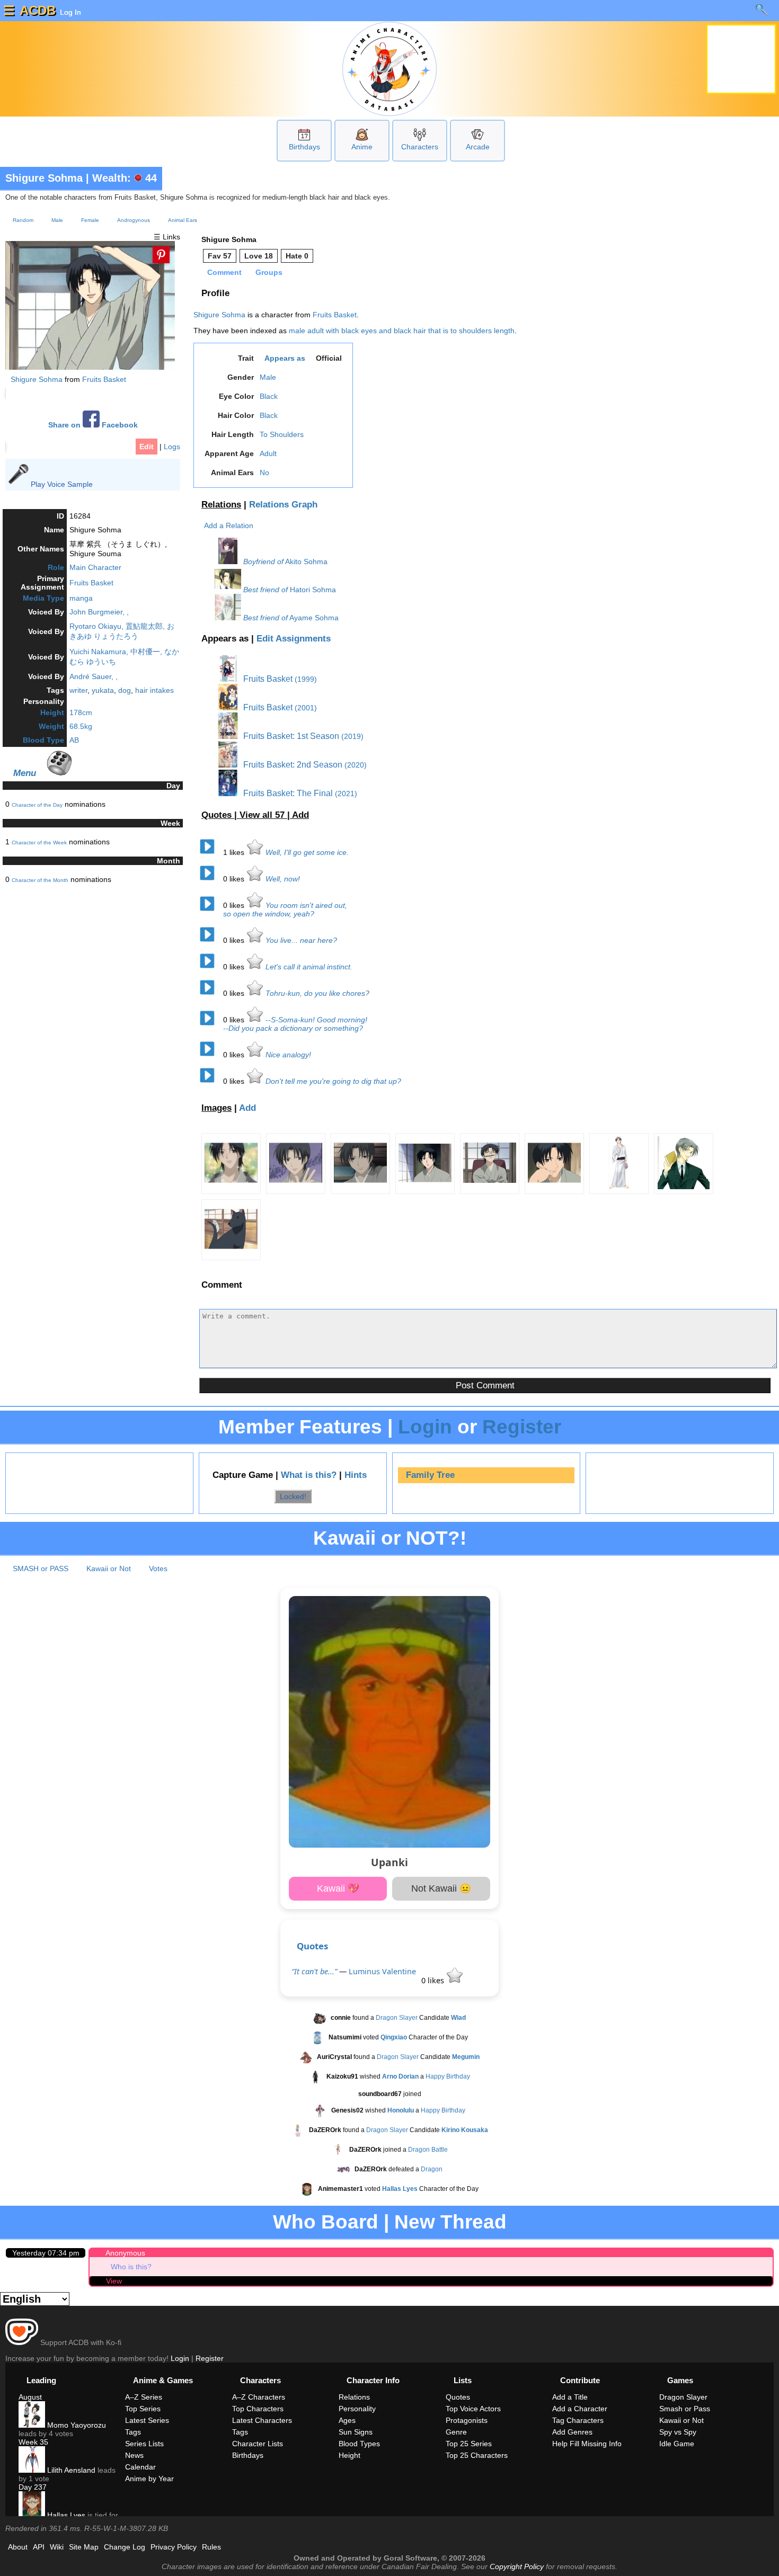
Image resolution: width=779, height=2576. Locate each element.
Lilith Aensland (70, 2470)
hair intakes (154, 690)
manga (81, 598)
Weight (51, 726)
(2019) (352, 736)
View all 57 (263, 815)
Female (90, 220)
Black (269, 396)
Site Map (84, 2547)
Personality (357, 2409)
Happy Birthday (448, 2076)
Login (425, 1427)
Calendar (140, 2467)
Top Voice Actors (473, 2409)
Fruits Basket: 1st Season (290, 736)
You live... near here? (301, 940)
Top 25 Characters (477, 2455)
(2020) (356, 765)
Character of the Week (39, 843)
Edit (147, 447)
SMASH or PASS (41, 1568)
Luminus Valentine (382, 1971)
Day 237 (33, 2487)
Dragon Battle (428, 2150)
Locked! (293, 1496)
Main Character (95, 567)
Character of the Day (37, 805)
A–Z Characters (259, 2397)
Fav (220, 256)
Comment (224, 272)
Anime (362, 147)
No (264, 473)
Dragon (432, 2169)
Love (259, 256)
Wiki (57, 2547)
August (30, 2397)
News (134, 2455)
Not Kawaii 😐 (441, 1888)
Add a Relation (229, 525)
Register (522, 1427)
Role (56, 567)
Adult (268, 453)
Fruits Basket (104, 379)
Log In (69, 12)
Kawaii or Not (109, 1568)
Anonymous (125, 2253)
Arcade (478, 147)
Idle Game (677, 2444)
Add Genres (572, 2432)
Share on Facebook (93, 425)
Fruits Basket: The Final (287, 793)
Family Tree (430, 1475)
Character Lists (258, 2444)
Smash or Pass (685, 2409)
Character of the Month (40, 880)
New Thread (450, 2222)
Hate (297, 256)
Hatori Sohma (313, 590)
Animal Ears (183, 220)
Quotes (312, 1946)
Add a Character (580, 2409)
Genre (456, 2432)
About (18, 2547)
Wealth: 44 (125, 178)
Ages (347, 2420)
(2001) (306, 708)
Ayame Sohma (314, 618)
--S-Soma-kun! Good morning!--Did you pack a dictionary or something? (295, 1024)
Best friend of (265, 590)
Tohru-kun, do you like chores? (317, 993)
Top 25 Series (469, 2444)
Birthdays (304, 147)
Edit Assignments (294, 639)
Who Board (326, 2222)
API (39, 2547)
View (114, 2281)
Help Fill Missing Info (587, 2444)
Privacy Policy (174, 2547)
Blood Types (359, 2444)
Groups (269, 272)
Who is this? (131, 2267)
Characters (420, 147)
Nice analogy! (288, 1055)
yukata (103, 690)
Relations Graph (283, 505)
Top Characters (258, 2409)
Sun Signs (356, 2432)
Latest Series (147, 2420)
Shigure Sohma (44, 178)
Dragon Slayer (397, 2018)
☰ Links (167, 237)
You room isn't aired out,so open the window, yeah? (285, 910)
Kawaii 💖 (338, 1888)
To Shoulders (282, 434)
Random (23, 220)
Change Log (125, 2547)
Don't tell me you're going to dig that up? (333, 1081)
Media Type (43, 598)
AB (74, 740)
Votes (158, 1568)
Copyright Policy (517, 2566)
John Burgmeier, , (99, 612)
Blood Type (43, 740)
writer (78, 690)
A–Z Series (144, 2397)
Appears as (285, 358)
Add (300, 815)
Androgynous (134, 220)
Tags (133, 2432)
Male (57, 220)
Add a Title (570, 2397)
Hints (356, 1475)
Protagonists (467, 2420)
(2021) (346, 794)
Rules (211, 2547)
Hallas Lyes (65, 2515)
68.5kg (81, 726)
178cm (81, 712)
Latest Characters (262, 2420)
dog (125, 690)
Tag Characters (578, 2420)
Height (52, 712)
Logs (172, 447)
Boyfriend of (263, 561)
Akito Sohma (306, 561)
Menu (25, 773)
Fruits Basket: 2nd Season (292, 765)
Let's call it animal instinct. (309, 967)
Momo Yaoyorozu (76, 2425)
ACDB (38, 10)
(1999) (306, 679)
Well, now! (283, 879)
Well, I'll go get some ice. (307, 852)
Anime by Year (149, 2479)
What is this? (309, 1475)
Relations (221, 505)
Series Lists (144, 2444)
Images (216, 1108)
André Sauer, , (94, 676)
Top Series (143, 2409)
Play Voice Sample (62, 484)
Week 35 (33, 2442)
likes (235, 852)
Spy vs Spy (678, 2432)
